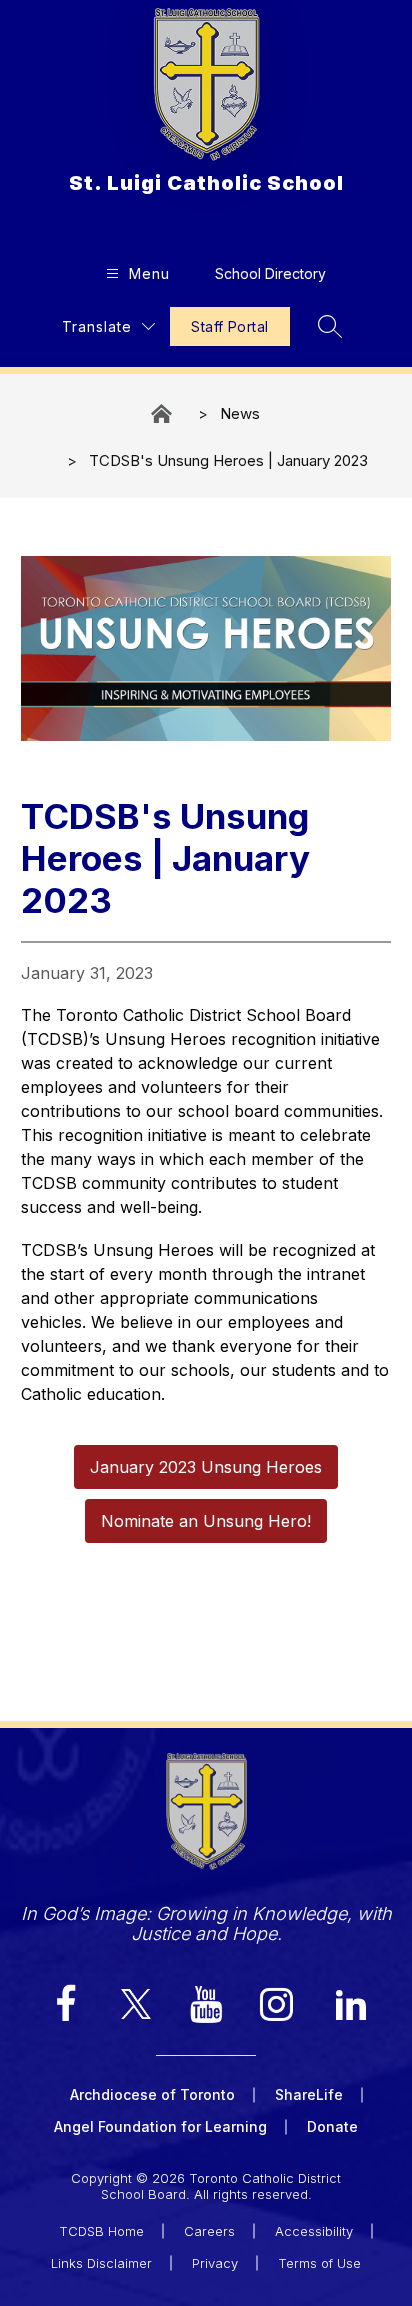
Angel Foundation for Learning (160, 2126)
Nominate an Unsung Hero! (206, 1521)
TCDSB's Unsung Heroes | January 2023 (228, 460)
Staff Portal (229, 326)
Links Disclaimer (101, 2263)
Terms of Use (319, 2263)
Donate (332, 2126)
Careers (209, 2231)
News (240, 413)
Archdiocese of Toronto (152, 2094)
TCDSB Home (101, 2231)
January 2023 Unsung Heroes (206, 1467)
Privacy (215, 2263)
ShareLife (309, 2094)
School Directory (270, 273)
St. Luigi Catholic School (163, 413)
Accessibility (314, 2231)
